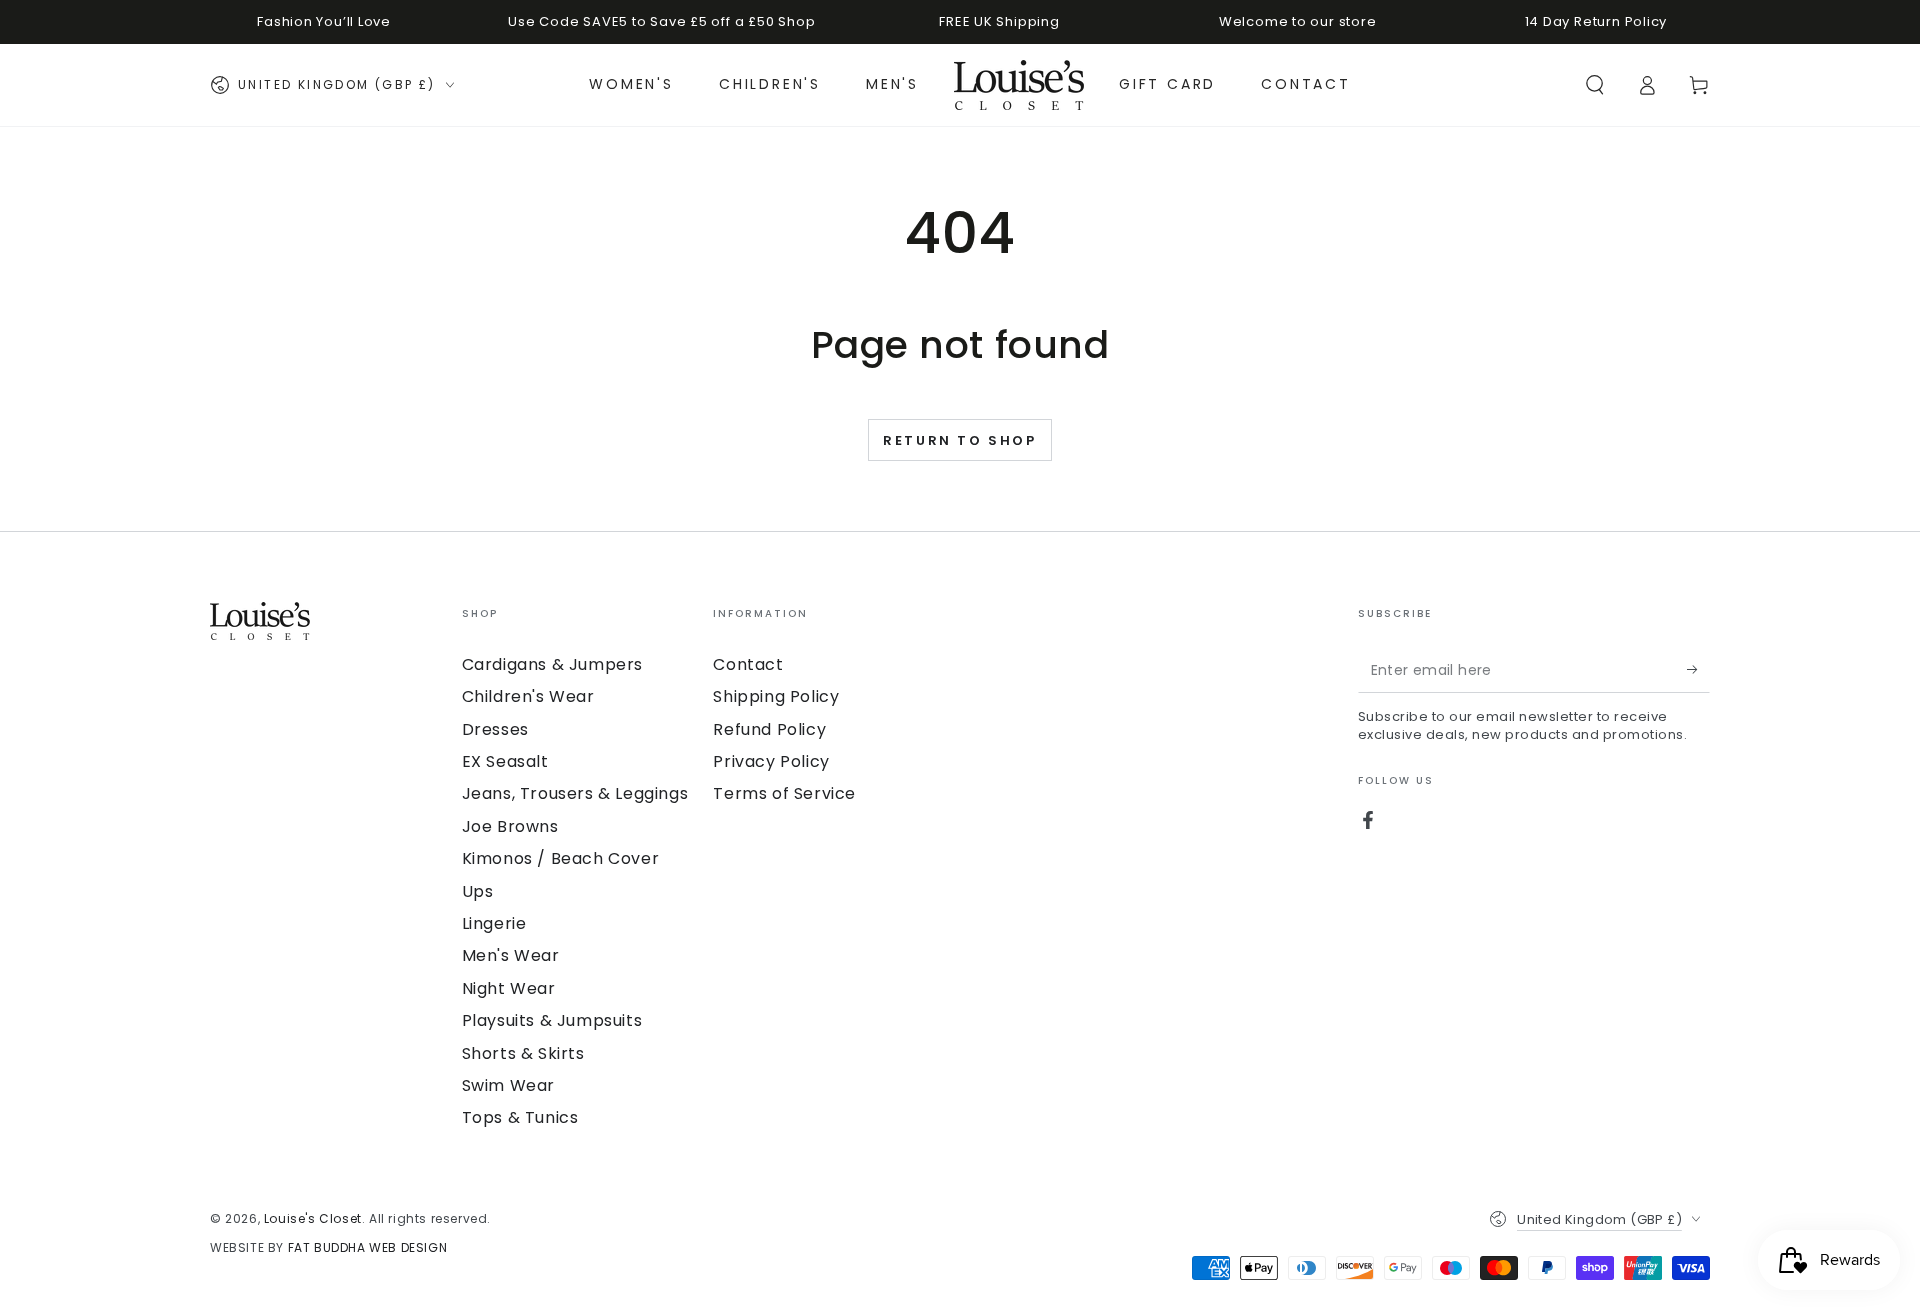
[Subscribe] (1698, 670)
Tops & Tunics (520, 1117)
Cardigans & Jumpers (552, 664)
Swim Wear (508, 1085)
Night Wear (509, 988)
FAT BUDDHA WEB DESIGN (368, 1247)
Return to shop (959, 440)
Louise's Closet (313, 1218)
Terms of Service (784, 793)
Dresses (495, 729)
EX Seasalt (505, 761)
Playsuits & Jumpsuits (552, 1020)
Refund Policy (769, 729)
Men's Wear (511, 955)
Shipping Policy (776, 696)
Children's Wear (528, 696)
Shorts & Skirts (523, 1053)
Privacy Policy (771, 761)
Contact (748, 664)
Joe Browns (510, 826)
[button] (1595, 85)
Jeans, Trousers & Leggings (575, 793)
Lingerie (494, 923)
